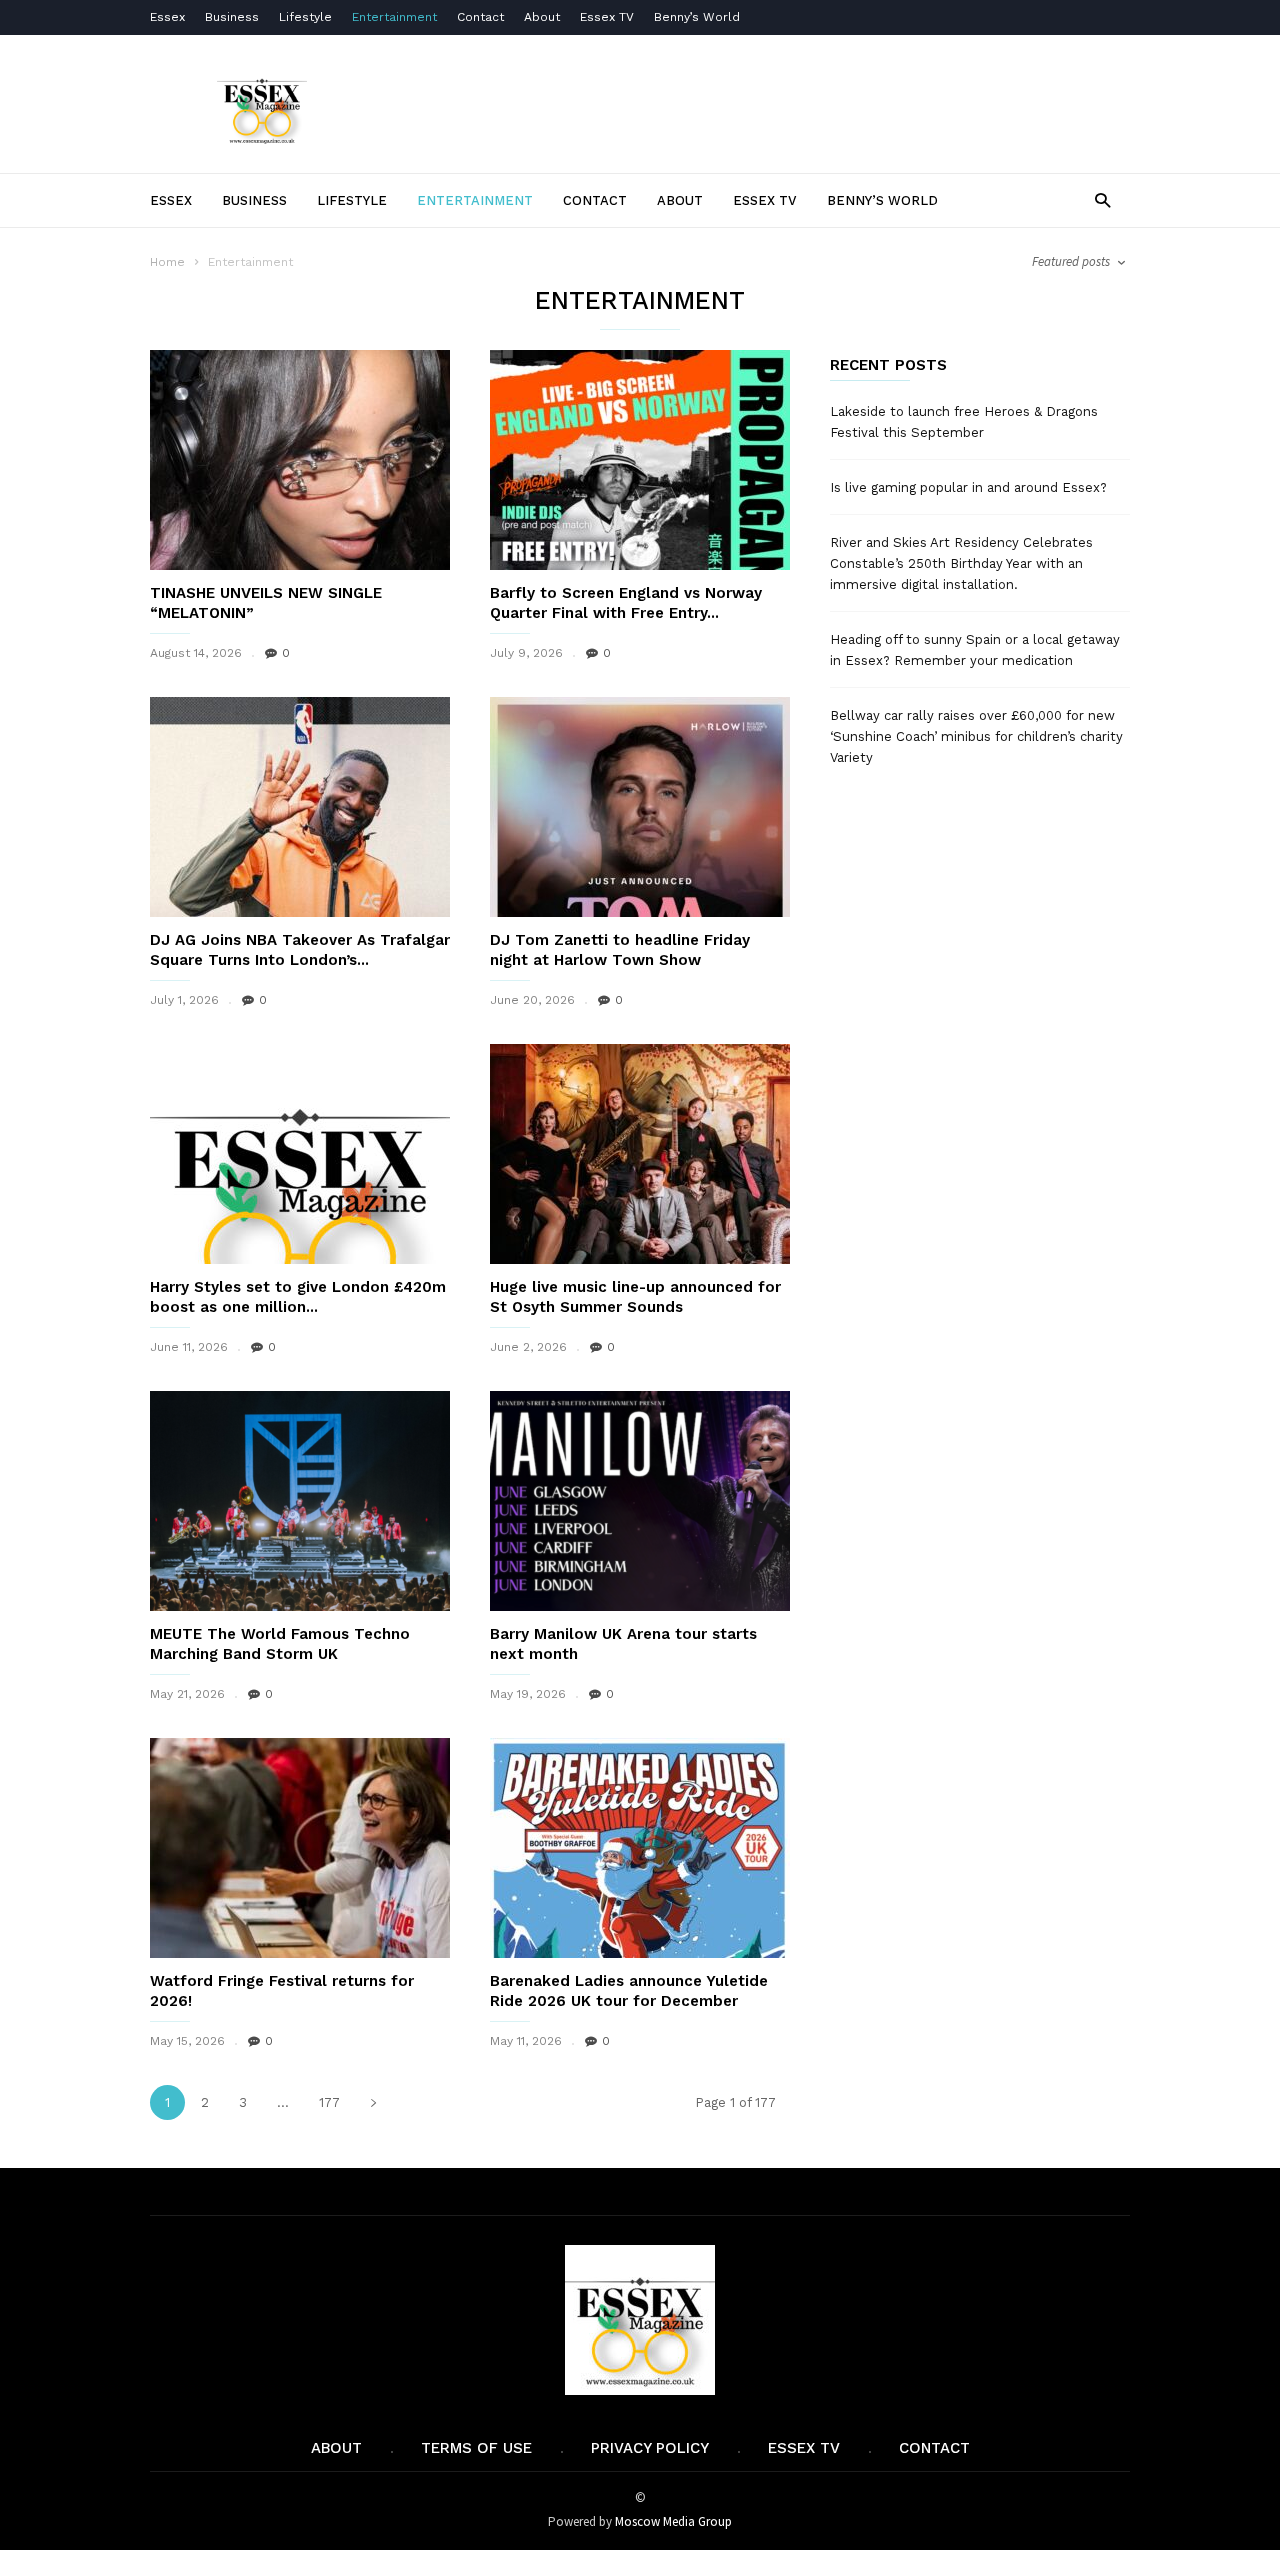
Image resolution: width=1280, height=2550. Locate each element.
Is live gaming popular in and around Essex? (968, 487)
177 (329, 2102)
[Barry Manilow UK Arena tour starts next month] (640, 1501)
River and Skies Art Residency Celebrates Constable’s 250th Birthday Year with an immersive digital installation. (961, 563)
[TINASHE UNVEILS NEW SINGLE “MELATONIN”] (300, 460)
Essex (167, 17)
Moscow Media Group (673, 2521)
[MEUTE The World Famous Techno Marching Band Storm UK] (300, 1501)
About (542, 17)
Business (232, 17)
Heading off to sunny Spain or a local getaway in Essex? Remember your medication (975, 650)
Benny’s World (699, 17)
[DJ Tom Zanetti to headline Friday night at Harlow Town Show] (640, 807)
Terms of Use (476, 2448)
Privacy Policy (650, 2448)
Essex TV (607, 17)
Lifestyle (305, 17)
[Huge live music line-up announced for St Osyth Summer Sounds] (640, 1154)
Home (167, 262)
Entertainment (394, 17)
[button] (1102, 199)
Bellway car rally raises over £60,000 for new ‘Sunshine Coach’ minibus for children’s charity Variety (976, 736)
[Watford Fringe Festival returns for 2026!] (300, 1848)
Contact (480, 17)
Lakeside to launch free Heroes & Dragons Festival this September (964, 422)
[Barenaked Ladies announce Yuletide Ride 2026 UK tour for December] (640, 1848)
